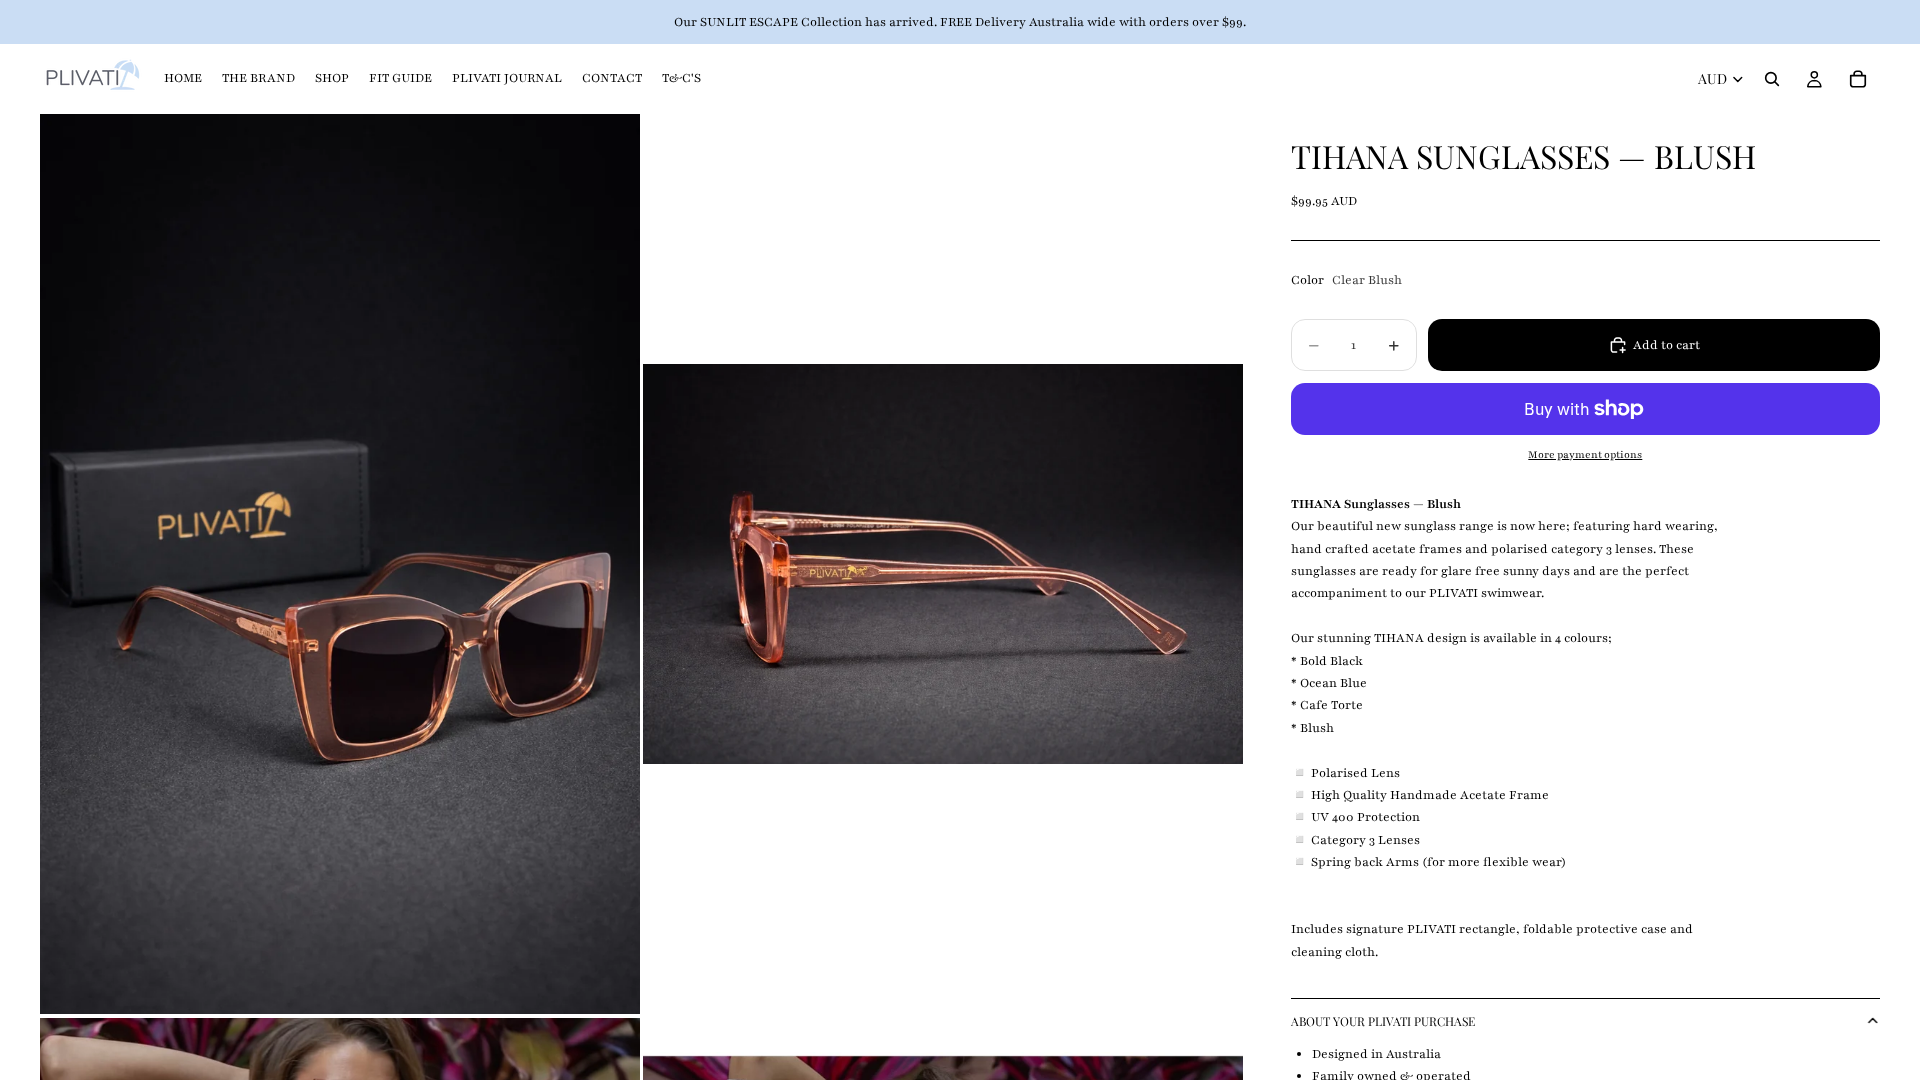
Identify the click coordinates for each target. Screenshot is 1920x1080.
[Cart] (1858, 79)
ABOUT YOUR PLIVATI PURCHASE (1383, 1021)
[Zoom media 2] (943, 564)
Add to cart (1666, 345)
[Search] (1772, 79)
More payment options (1585, 455)
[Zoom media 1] (340, 564)
